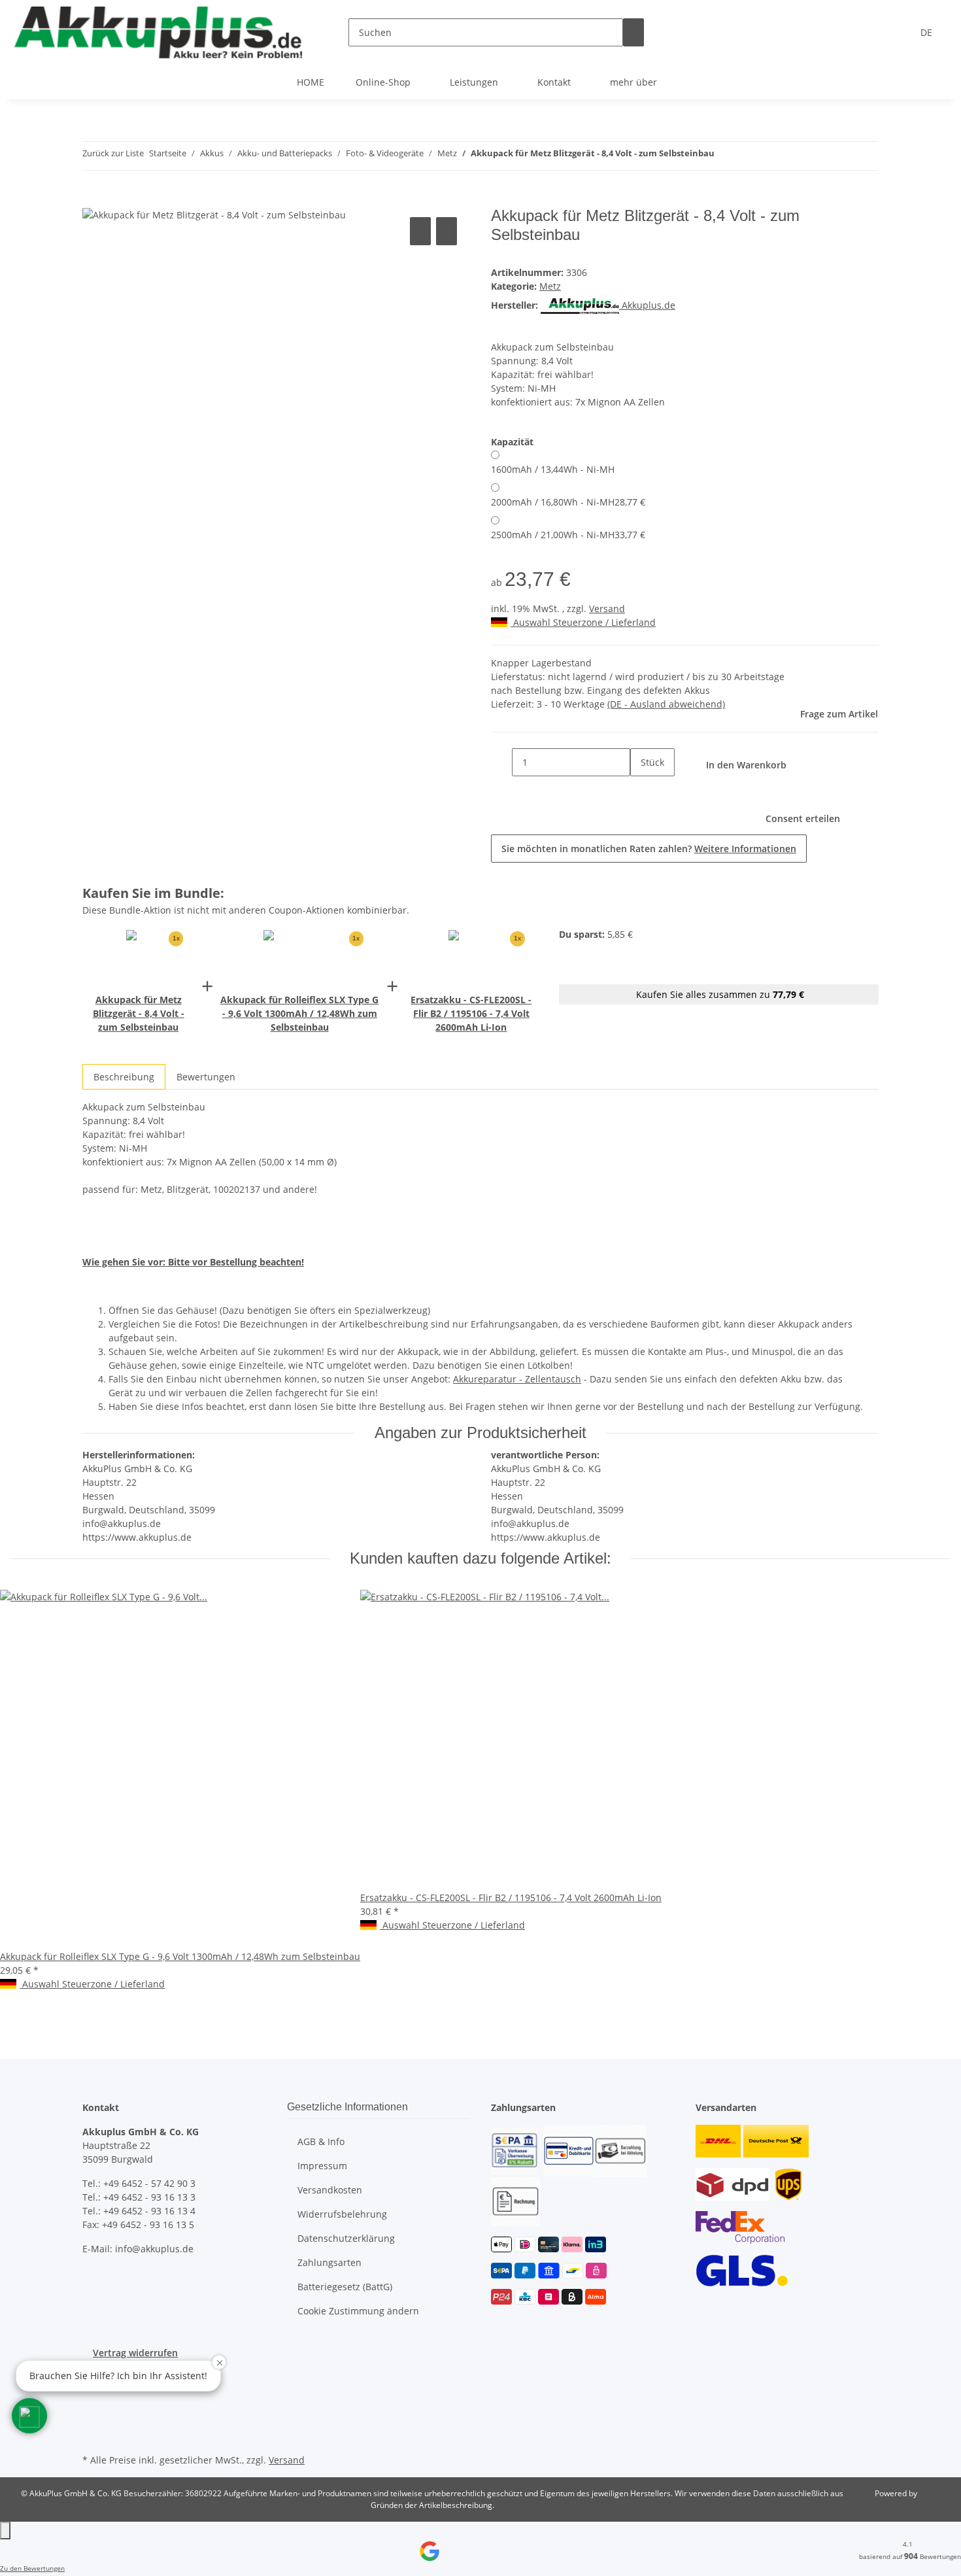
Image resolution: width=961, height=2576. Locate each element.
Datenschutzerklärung (346, 2238)
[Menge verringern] (501, 762)
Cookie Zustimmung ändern (358, 2311)
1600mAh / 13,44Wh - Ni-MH (553, 469)
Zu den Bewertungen (32, 2568)
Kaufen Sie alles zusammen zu (719, 994)
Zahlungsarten (329, 2262)
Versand (607, 609)
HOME (311, 82)
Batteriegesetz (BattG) (345, 2287)
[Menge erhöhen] (641, 790)
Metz (550, 286)
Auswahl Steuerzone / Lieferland (583, 622)
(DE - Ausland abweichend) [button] (666, 704)
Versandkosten (330, 2190)
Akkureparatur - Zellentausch (517, 1379)
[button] (29, 2416)
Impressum (322, 2166)
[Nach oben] (5, 2531)
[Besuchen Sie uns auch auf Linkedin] (93, 2435)
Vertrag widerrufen (135, 2353)
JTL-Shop (935, 2493)
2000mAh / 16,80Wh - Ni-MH (568, 502)
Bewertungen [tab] (206, 1077)
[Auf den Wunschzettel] (447, 231)
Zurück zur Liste (113, 153)
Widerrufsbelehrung (342, 2214)
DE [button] (928, 32)
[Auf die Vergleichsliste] (420, 231)
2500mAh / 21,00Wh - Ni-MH (568, 535)
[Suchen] (633, 32)
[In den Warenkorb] (93, 199)
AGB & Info (321, 2141)
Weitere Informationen (745, 849)
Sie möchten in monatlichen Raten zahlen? (649, 849)
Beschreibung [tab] (124, 1077)
